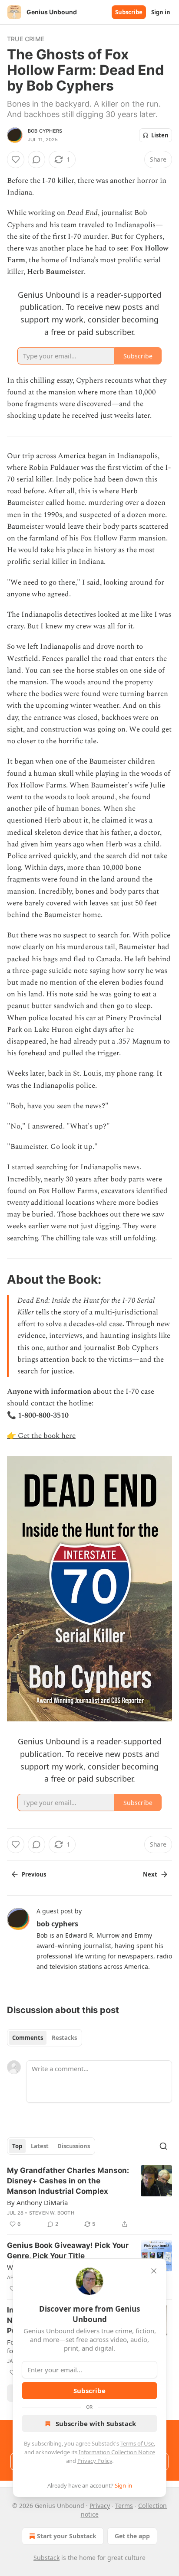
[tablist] (45, 2038)
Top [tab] (17, 2146)
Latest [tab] (40, 2146)
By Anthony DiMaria (37, 2202)
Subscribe (129, 12)
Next (150, 1874)
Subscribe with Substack (96, 2423)
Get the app (132, 2536)
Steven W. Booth (52, 2213)
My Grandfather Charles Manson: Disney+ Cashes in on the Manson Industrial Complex (68, 2181)
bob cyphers (45, 131)
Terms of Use (137, 2443)
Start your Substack (67, 2536)
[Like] (16, 159)
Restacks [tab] (64, 2038)
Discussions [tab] (74, 2146)
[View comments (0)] (36, 159)
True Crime (26, 39)
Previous (34, 1874)
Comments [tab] (28, 2038)
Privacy (100, 2506)
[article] (89, 2197)
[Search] (163, 2146)
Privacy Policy (95, 2461)
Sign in (161, 12)
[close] (154, 2271)
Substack (46, 2558)
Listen (160, 135)
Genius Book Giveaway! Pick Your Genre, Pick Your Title (68, 2251)
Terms (124, 2506)
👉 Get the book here (41, 1436)
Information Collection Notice (117, 2452)
